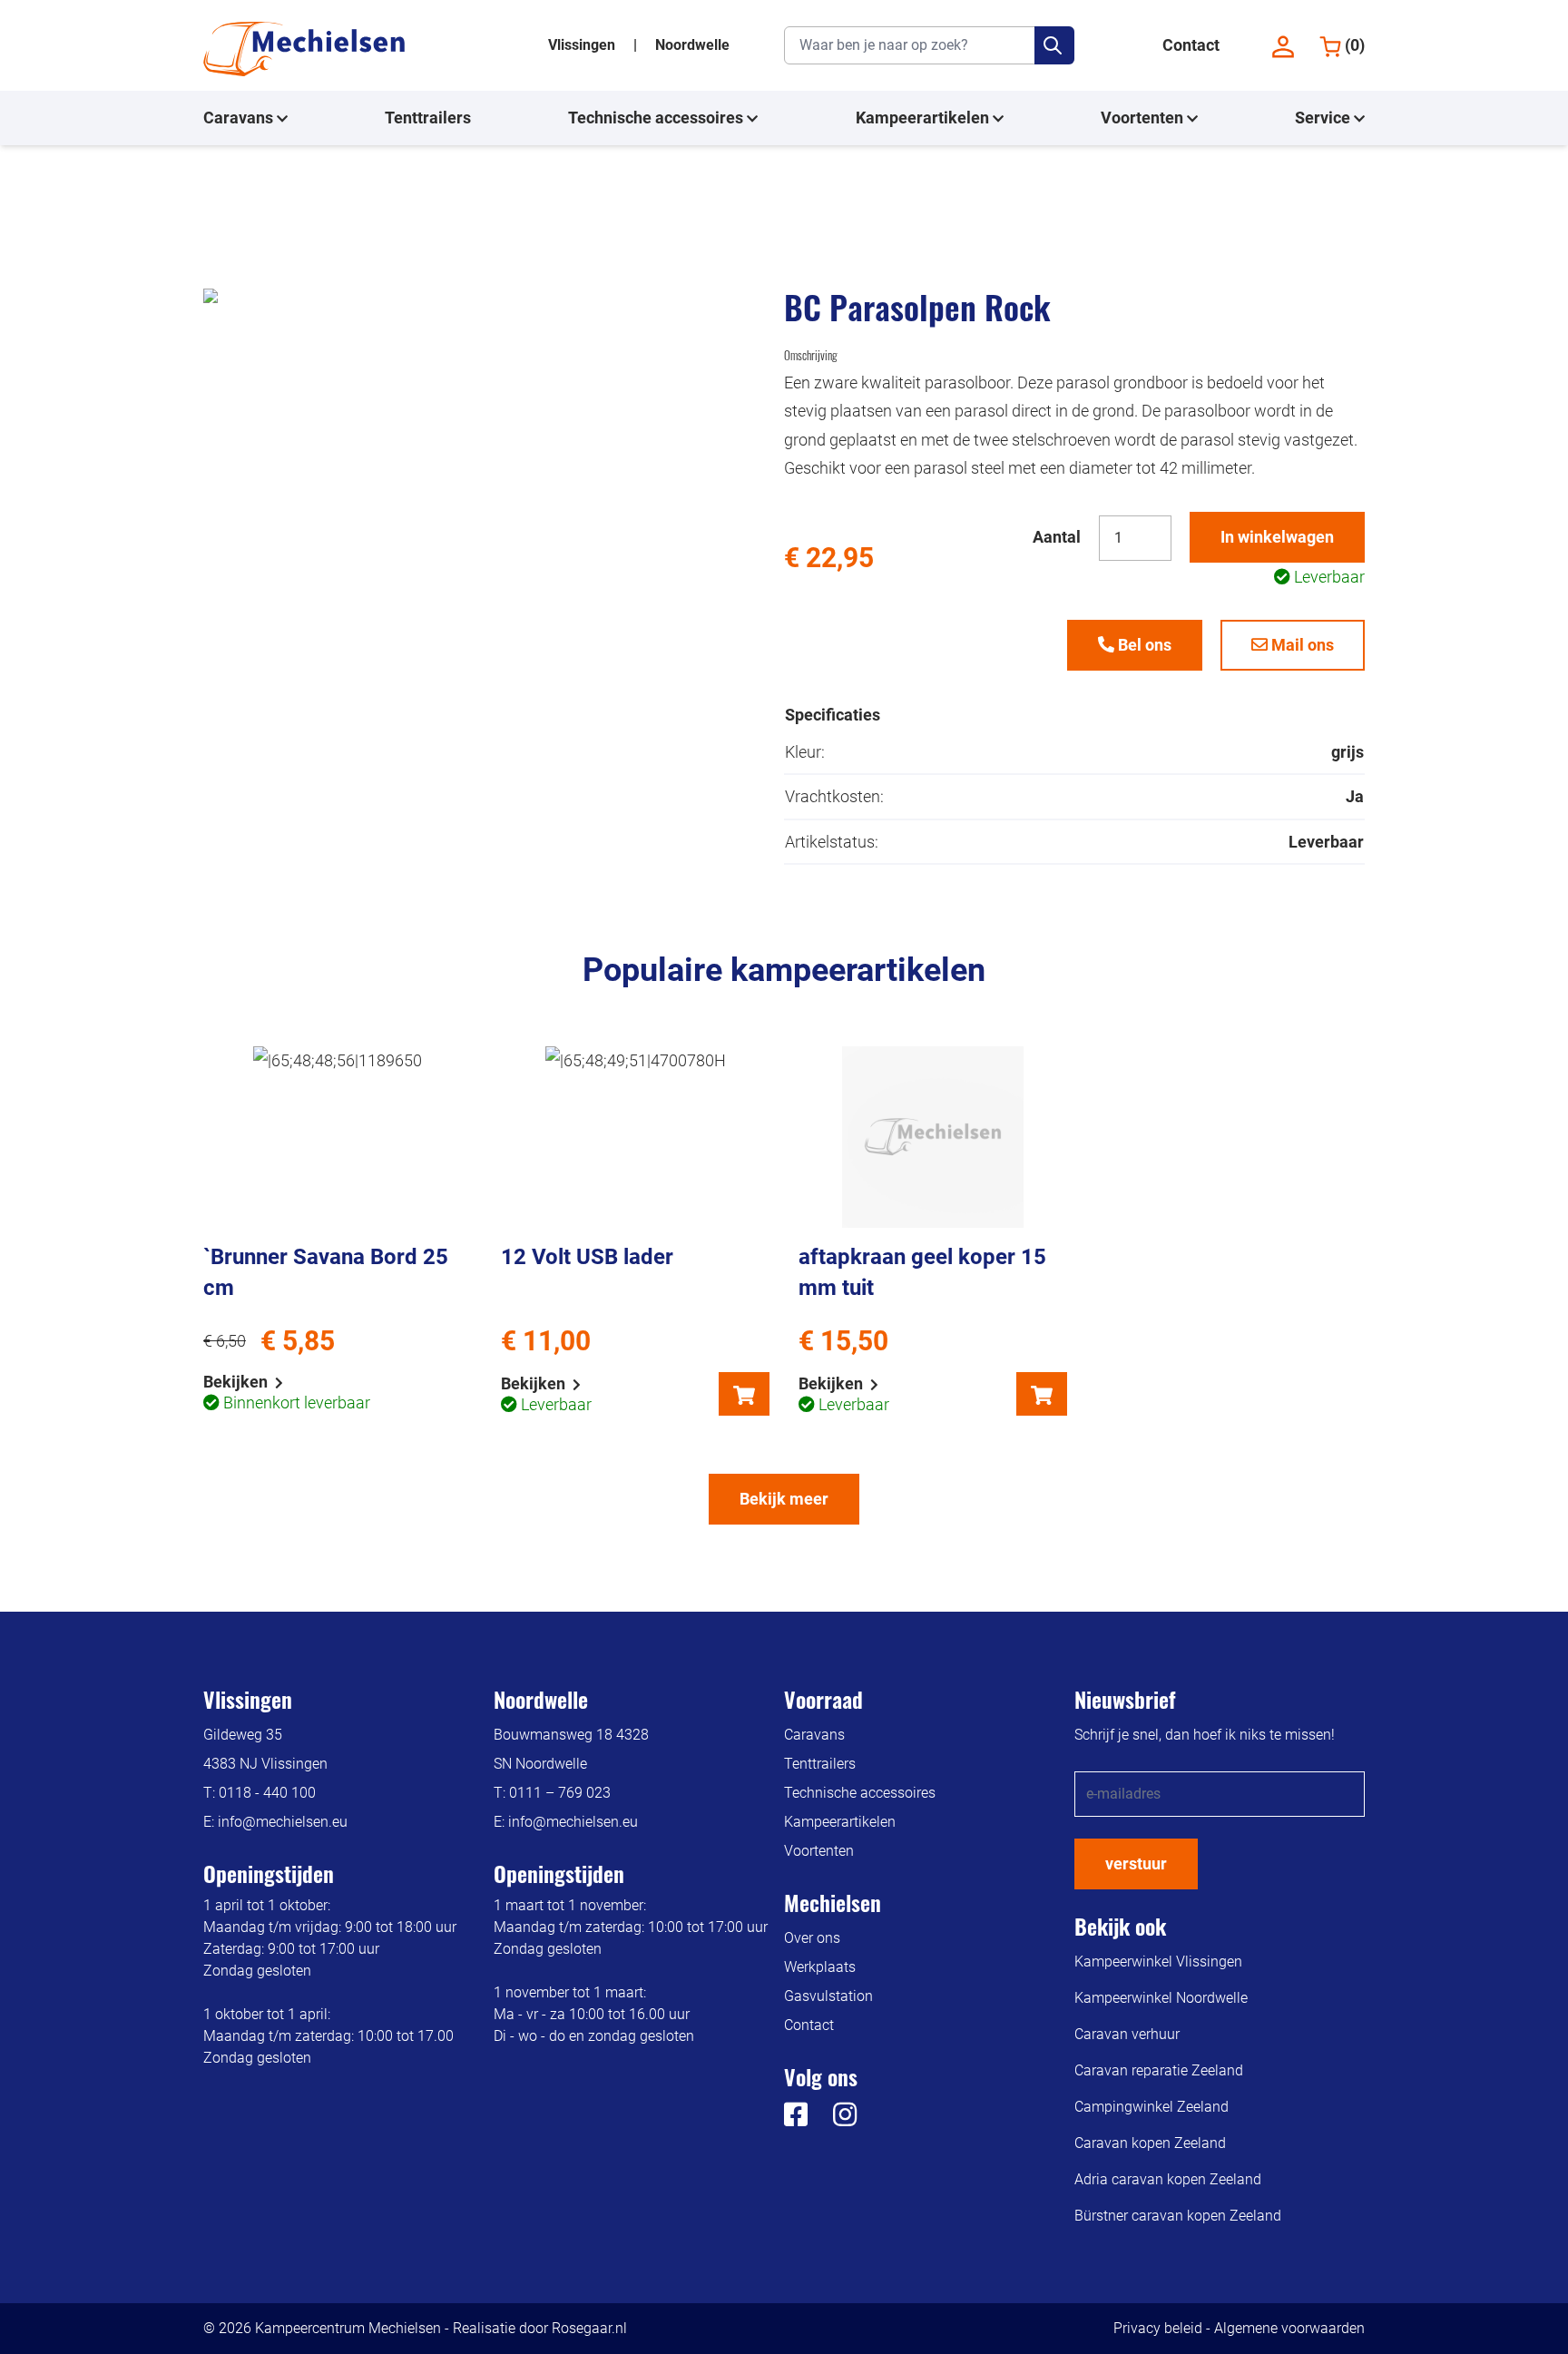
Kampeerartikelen (924, 118)
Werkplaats (820, 1967)
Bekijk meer (784, 1499)
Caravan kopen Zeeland (1150, 2143)
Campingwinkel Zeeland (1151, 2107)
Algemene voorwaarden (1289, 2328)
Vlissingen (583, 45)
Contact (1191, 45)
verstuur (1136, 1864)
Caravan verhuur (1127, 2034)
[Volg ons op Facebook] (796, 2119)
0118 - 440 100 (267, 1793)
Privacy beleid (1158, 2328)
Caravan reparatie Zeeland (1159, 2070)
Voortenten (1144, 118)
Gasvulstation (828, 1996)
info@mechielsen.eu (283, 1822)
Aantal (1057, 537)
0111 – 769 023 (560, 1793)
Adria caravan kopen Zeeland (1168, 2179)
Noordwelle (692, 45)
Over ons (812, 1938)
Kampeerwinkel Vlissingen (1158, 1962)
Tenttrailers (428, 118)
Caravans (240, 118)
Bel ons (1143, 645)
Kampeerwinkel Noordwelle (1161, 1998)
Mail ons (1301, 645)
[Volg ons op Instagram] (834, 2119)
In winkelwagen (1277, 537)
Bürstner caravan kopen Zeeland (1178, 2216)
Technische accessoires (657, 118)
